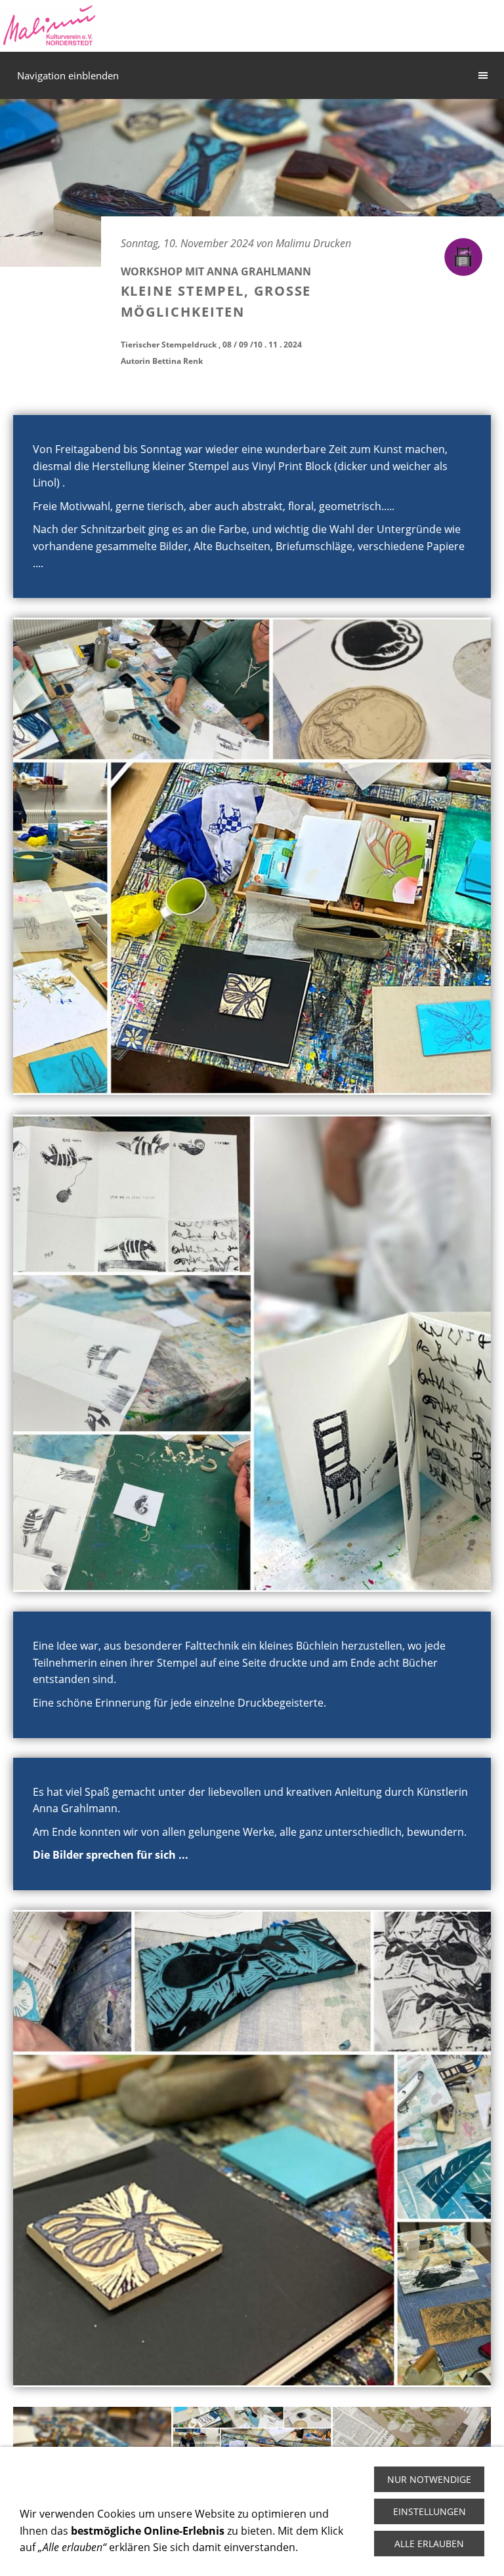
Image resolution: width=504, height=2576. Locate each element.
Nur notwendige (429, 2479)
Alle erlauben (429, 2544)
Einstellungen (430, 2511)
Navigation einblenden (68, 75)
